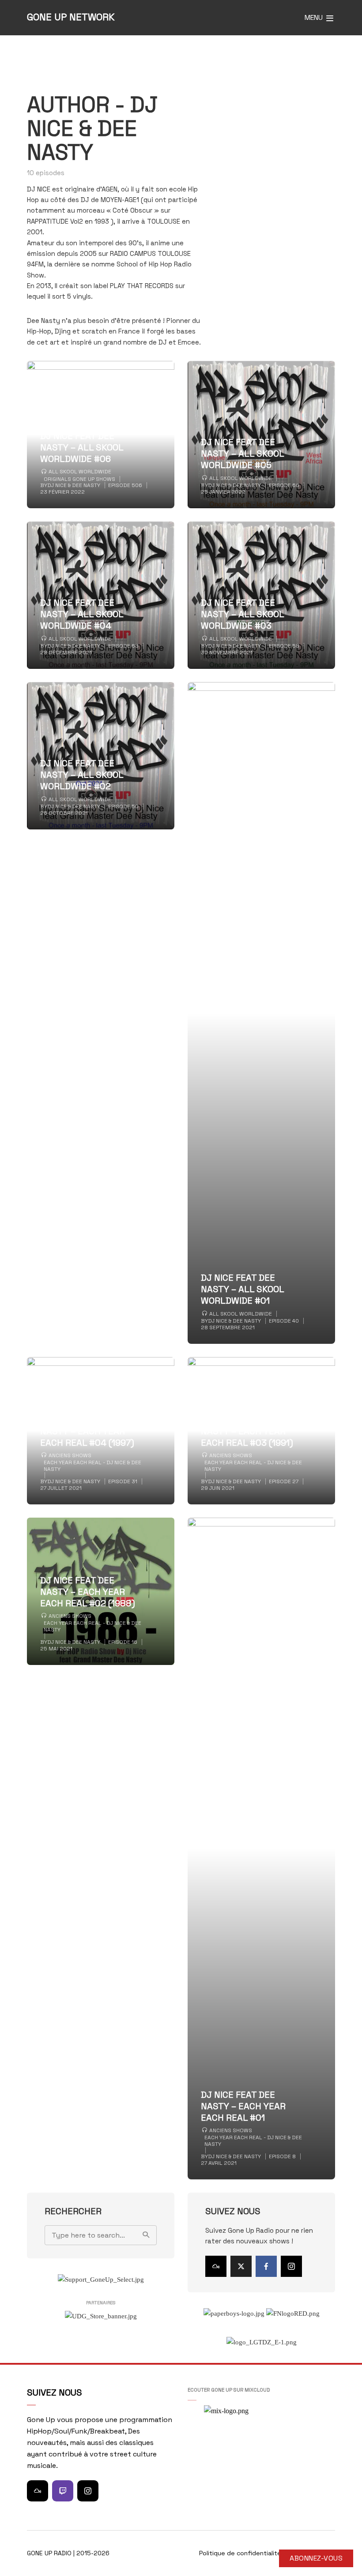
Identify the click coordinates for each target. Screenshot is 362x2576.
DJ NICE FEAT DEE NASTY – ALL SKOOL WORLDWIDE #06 (82, 447)
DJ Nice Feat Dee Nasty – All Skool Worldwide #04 (82, 614)
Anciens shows (70, 1455)
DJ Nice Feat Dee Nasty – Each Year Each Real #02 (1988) (88, 1592)
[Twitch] (63, 2491)
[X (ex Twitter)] (241, 2266)
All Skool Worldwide (80, 472)
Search (146, 2235)
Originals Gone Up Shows (79, 479)
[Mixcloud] (216, 2266)
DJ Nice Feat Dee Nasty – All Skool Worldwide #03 (242, 614)
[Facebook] (266, 2266)
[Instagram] (291, 2266)
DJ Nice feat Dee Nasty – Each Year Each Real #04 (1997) (87, 1431)
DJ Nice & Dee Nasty (74, 485)
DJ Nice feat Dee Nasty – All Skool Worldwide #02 (82, 775)
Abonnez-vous (316, 2558)
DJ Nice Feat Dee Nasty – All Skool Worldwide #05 (242, 454)
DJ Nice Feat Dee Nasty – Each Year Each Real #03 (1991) (247, 1431)
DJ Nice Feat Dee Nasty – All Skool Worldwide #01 (242, 1289)
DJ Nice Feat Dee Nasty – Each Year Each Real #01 (243, 2106)
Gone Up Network (71, 17)
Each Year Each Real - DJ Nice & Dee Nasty (92, 1466)
